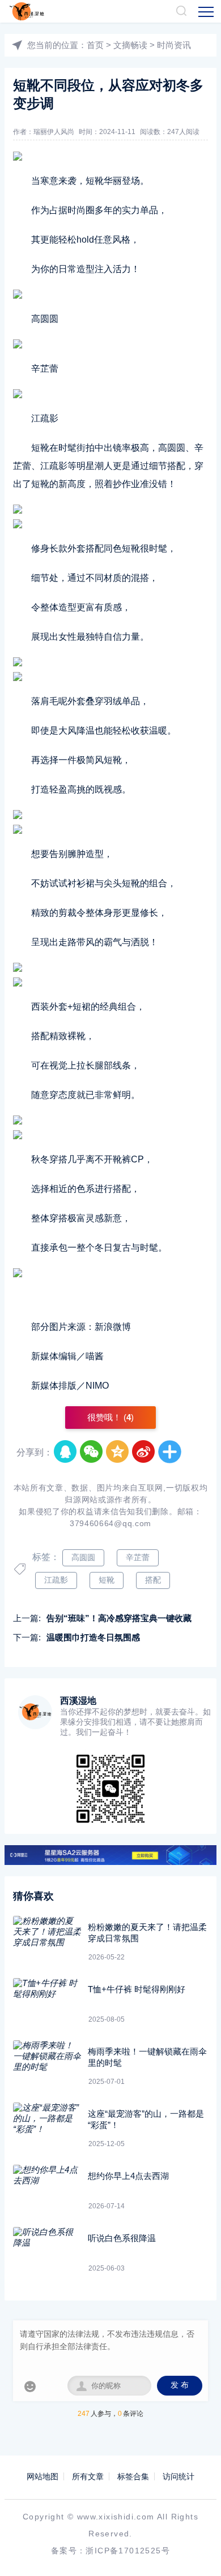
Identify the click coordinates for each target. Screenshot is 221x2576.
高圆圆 (83, 1557)
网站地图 (42, 2476)
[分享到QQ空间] (118, 1452)
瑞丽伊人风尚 (54, 132)
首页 (95, 45)
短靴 (107, 1580)
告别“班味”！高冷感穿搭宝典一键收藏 (119, 1618)
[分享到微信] (92, 1452)
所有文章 (88, 2476)
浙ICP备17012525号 (128, 2551)
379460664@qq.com (110, 1523)
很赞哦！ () (110, 1417)
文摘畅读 (130, 45)
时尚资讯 (174, 45)
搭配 (153, 1580)
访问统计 (178, 2476)
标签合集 (133, 2476)
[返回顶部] (196, 2551)
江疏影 (56, 1580)
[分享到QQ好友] (66, 1452)
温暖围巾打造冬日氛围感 (93, 1637)
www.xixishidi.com (116, 2517)
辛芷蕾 (138, 1557)
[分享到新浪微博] (144, 1452)
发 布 (180, 2385)
